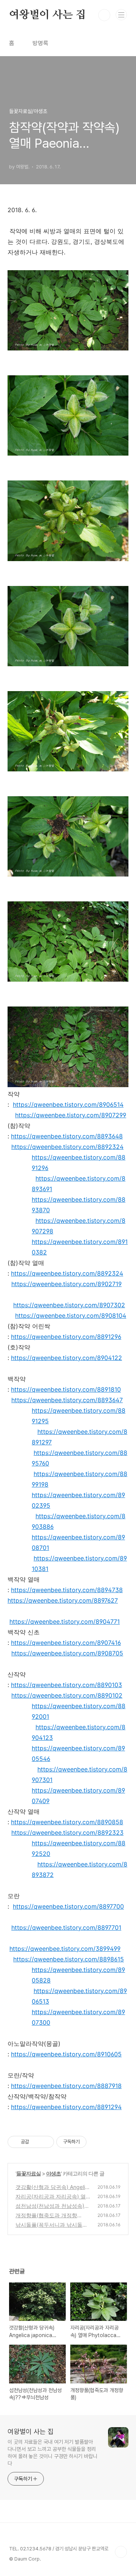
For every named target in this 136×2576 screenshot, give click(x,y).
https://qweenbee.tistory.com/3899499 (65, 1949)
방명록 (40, 43)
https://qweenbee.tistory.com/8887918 (66, 2086)
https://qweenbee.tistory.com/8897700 (68, 1906)
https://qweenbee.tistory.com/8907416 (66, 1643)
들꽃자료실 (29, 2173)
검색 (104, 15)
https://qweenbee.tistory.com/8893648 (67, 1136)
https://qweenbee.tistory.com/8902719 (66, 1284)
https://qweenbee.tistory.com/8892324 (67, 1147)
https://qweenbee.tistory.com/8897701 (66, 1927)
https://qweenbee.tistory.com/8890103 (66, 1685)
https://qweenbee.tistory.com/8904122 (66, 1358)
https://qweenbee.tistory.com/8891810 (66, 1389)
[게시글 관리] (46, 2142)
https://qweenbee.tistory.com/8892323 (67, 1833)
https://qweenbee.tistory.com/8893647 (67, 1400)
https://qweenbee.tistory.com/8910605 (66, 2054)
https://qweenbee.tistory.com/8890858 (67, 1822)
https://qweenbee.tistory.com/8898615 (69, 1959)
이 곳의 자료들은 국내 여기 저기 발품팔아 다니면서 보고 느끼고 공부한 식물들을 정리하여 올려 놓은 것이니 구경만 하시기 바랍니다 (53, 2453)
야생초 (53, 2173)
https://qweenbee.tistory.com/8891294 (66, 2107)
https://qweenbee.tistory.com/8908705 (67, 1653)
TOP (121, 2552)
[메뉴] (121, 15)
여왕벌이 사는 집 (47, 15)
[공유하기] (36, 2142)
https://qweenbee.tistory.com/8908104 (71, 1316)
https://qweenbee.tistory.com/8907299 (71, 1115)
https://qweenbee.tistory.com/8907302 (69, 1305)
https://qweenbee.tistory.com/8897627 (63, 1600)
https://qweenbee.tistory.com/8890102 (67, 1695)
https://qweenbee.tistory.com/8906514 (68, 1104)
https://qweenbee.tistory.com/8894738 (67, 1590)
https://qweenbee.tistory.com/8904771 (65, 1621)
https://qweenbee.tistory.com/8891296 (66, 1337)
